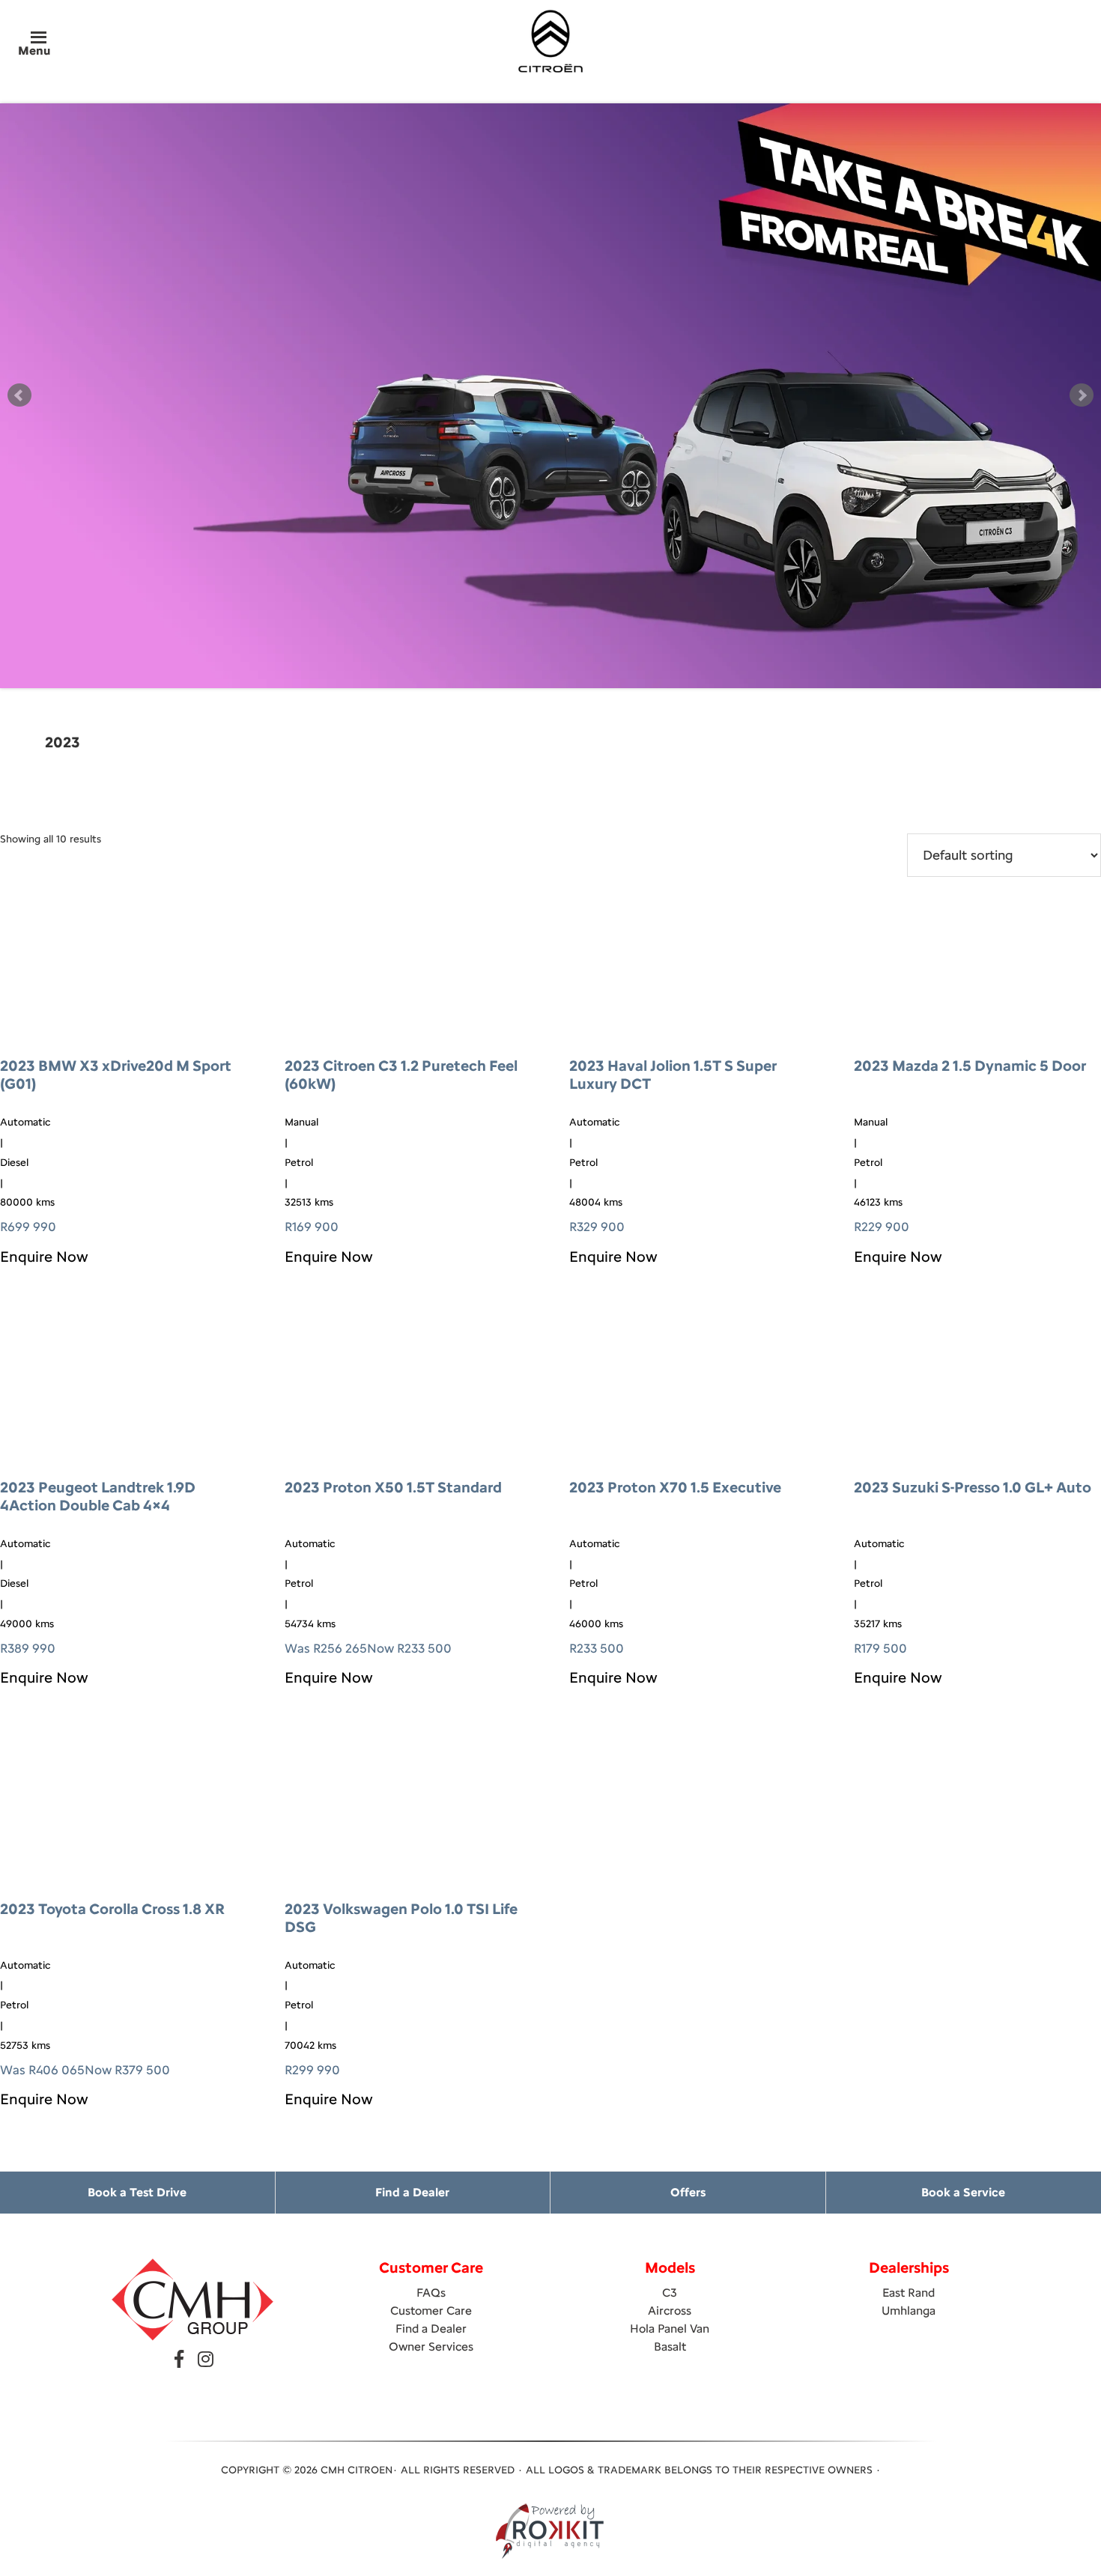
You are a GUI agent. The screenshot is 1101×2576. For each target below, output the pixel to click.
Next (1082, 395)
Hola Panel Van (670, 2329)
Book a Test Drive (137, 2192)
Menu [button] (34, 51)
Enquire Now (44, 1257)
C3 (670, 2293)
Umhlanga (909, 2311)
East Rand (909, 2293)
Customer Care (431, 2311)
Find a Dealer (412, 2192)
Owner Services (431, 2346)
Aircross (670, 2311)
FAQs (431, 2293)
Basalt (670, 2346)
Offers (688, 2192)
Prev (19, 395)
